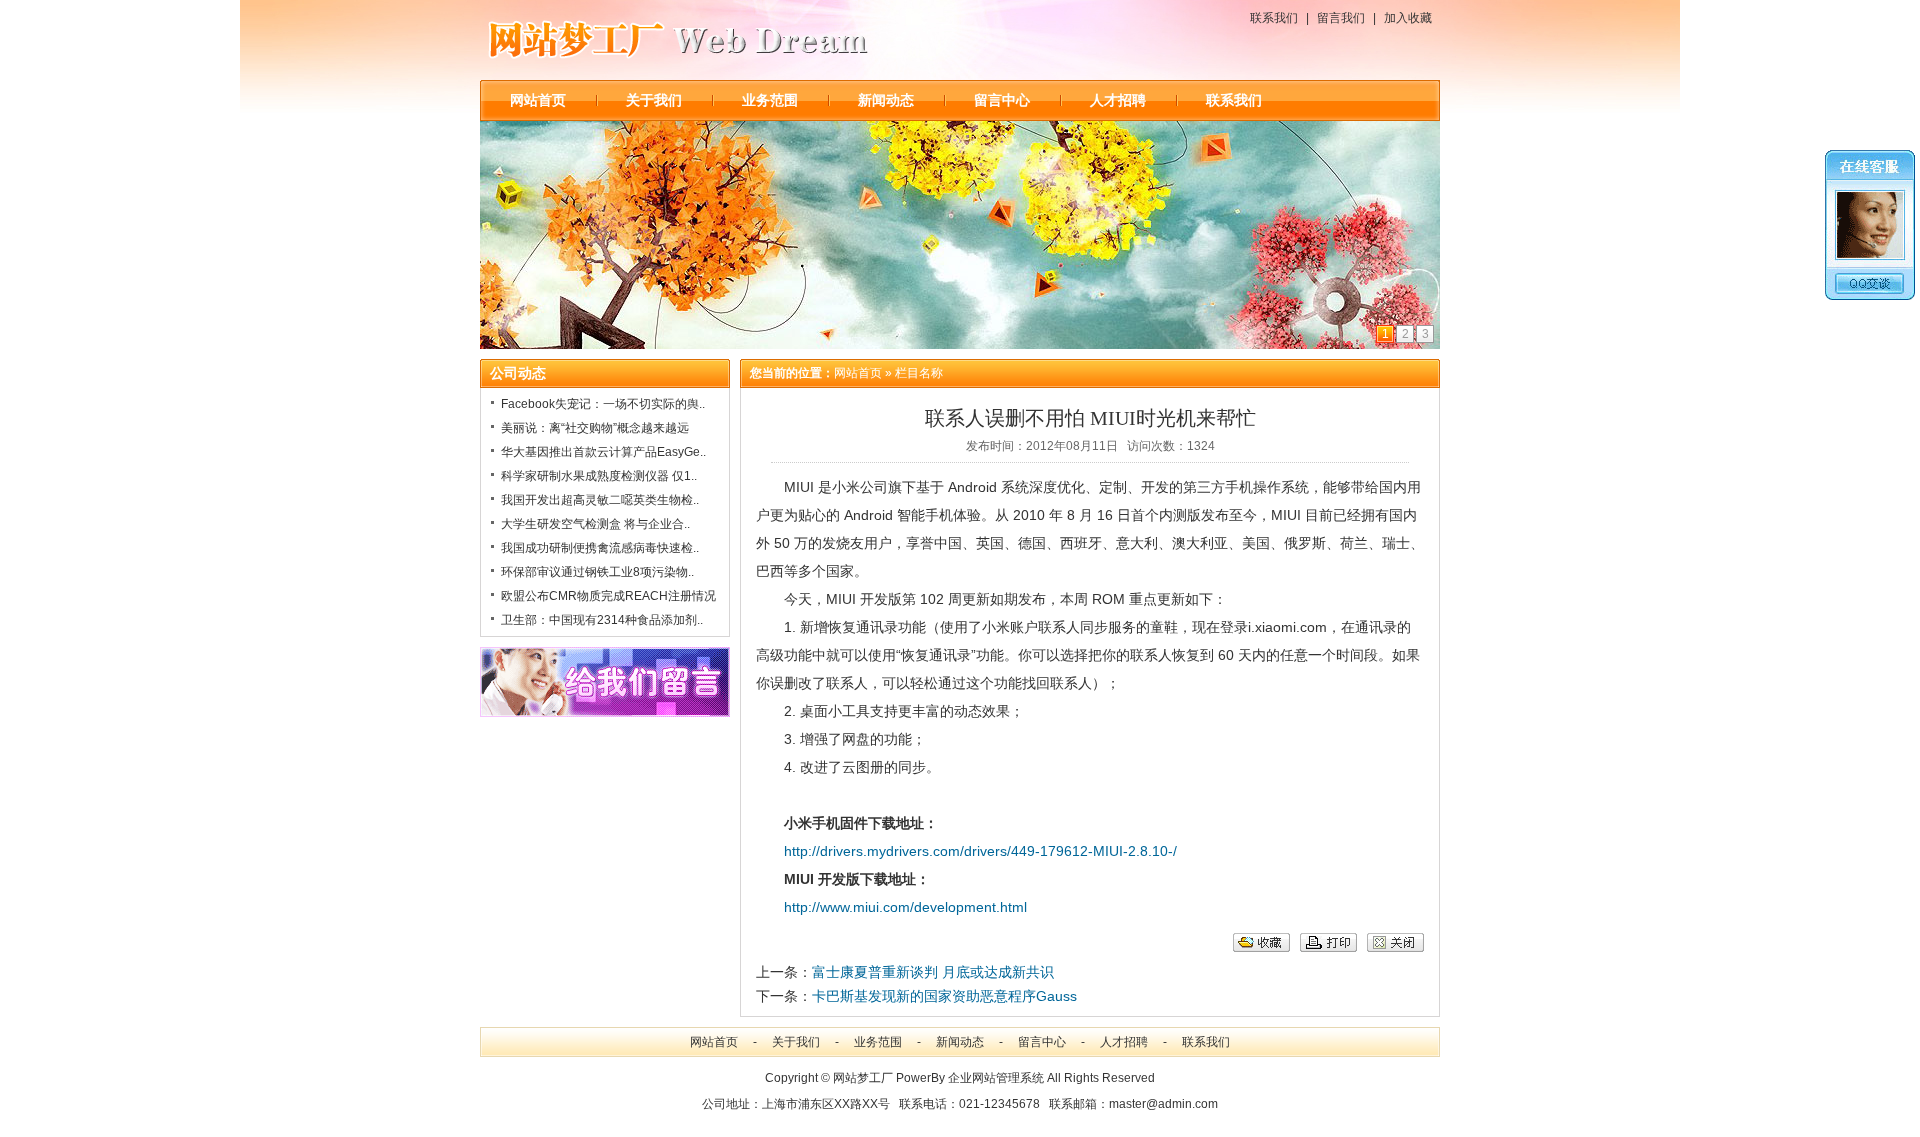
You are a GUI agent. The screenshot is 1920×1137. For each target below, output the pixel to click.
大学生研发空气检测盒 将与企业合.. (595, 524)
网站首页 (538, 100)
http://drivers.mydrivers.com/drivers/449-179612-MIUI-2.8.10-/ (980, 851)
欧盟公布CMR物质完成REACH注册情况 (608, 596)
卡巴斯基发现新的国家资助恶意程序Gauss (944, 996)
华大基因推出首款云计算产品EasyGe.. (603, 452)
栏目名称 (919, 373)
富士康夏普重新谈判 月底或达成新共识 (933, 972)
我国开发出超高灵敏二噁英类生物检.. (600, 500)
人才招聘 (1118, 100)
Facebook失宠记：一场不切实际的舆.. (603, 404)
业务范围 (770, 100)
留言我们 (1341, 18)
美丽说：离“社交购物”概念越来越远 (595, 428)
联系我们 (1274, 18)
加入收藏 (1408, 18)
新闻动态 (886, 100)
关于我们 (654, 100)
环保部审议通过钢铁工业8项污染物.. (597, 572)
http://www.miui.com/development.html (905, 907)
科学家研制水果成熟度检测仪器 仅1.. (599, 476)
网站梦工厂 (863, 1078)
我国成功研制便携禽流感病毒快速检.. (600, 548)
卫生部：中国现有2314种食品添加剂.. (602, 620)
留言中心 (1002, 100)
